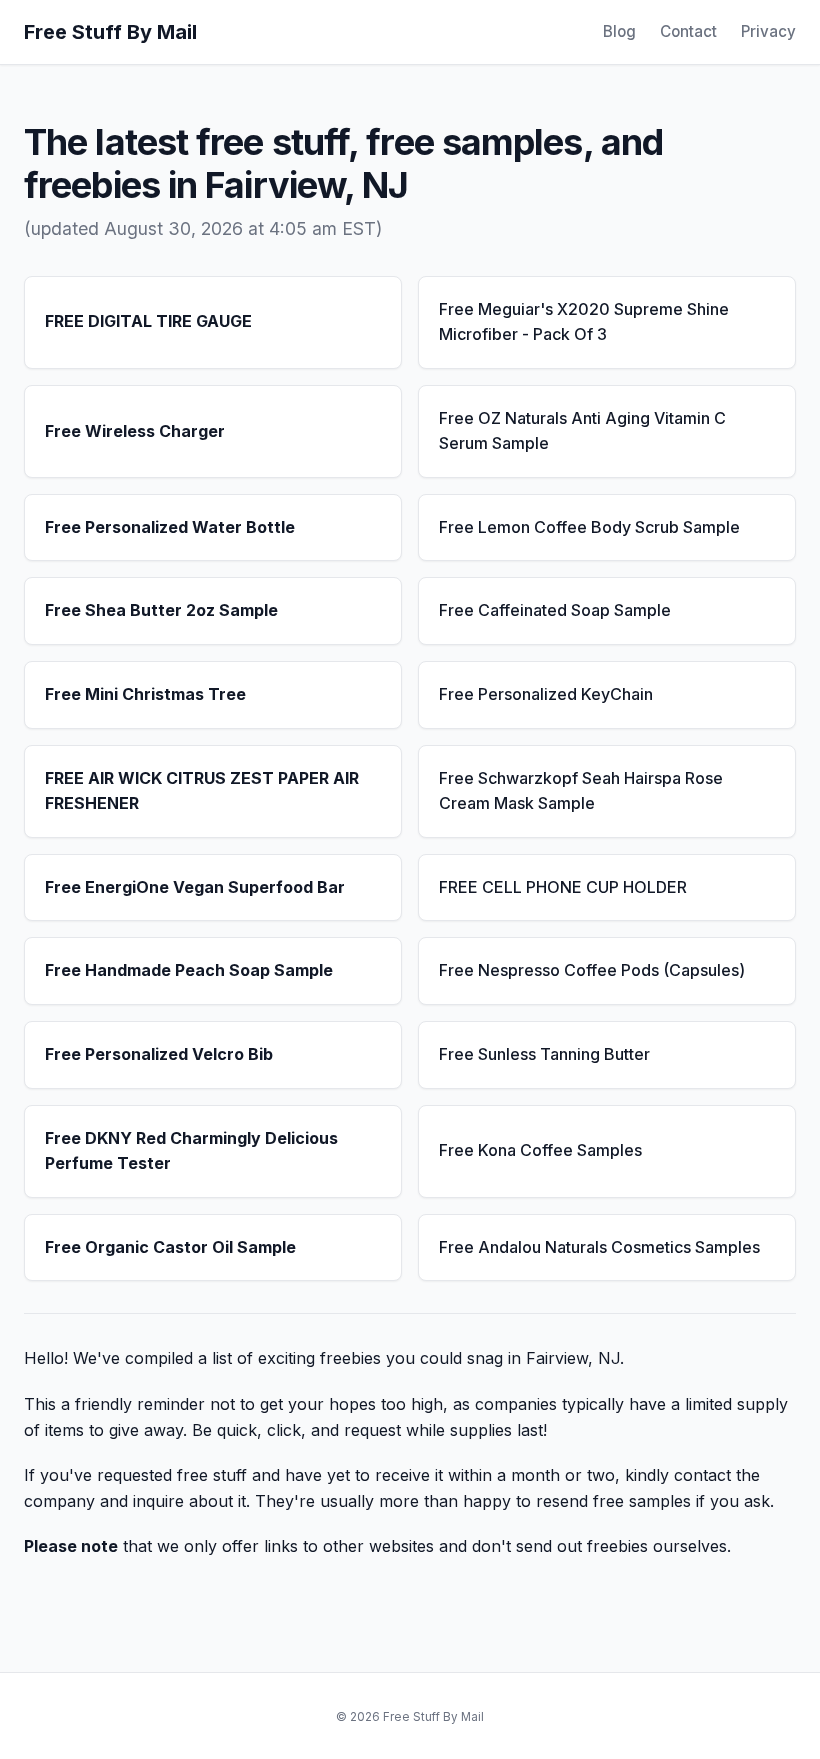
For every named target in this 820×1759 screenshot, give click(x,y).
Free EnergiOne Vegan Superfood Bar (195, 887)
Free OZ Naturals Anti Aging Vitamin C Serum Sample (582, 431)
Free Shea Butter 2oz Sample (161, 610)
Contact (688, 31)
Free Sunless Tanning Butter (544, 1054)
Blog (619, 31)
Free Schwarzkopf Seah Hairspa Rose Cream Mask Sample (581, 791)
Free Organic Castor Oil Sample (170, 1247)
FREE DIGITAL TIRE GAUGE (148, 321)
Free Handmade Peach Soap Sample (189, 970)
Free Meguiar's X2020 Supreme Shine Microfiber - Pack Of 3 (584, 322)
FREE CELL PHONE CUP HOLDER (563, 887)
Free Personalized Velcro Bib (159, 1054)
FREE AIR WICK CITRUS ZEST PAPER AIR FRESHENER (202, 791)
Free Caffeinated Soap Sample (555, 610)
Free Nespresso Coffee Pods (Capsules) (592, 970)
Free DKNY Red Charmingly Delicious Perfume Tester (191, 1151)
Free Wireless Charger (135, 431)
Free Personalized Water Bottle (170, 527)
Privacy (768, 31)
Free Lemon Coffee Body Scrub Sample (589, 527)
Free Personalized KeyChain (546, 694)
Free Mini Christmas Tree (145, 694)
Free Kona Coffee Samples (540, 1150)
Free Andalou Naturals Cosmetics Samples (599, 1247)
